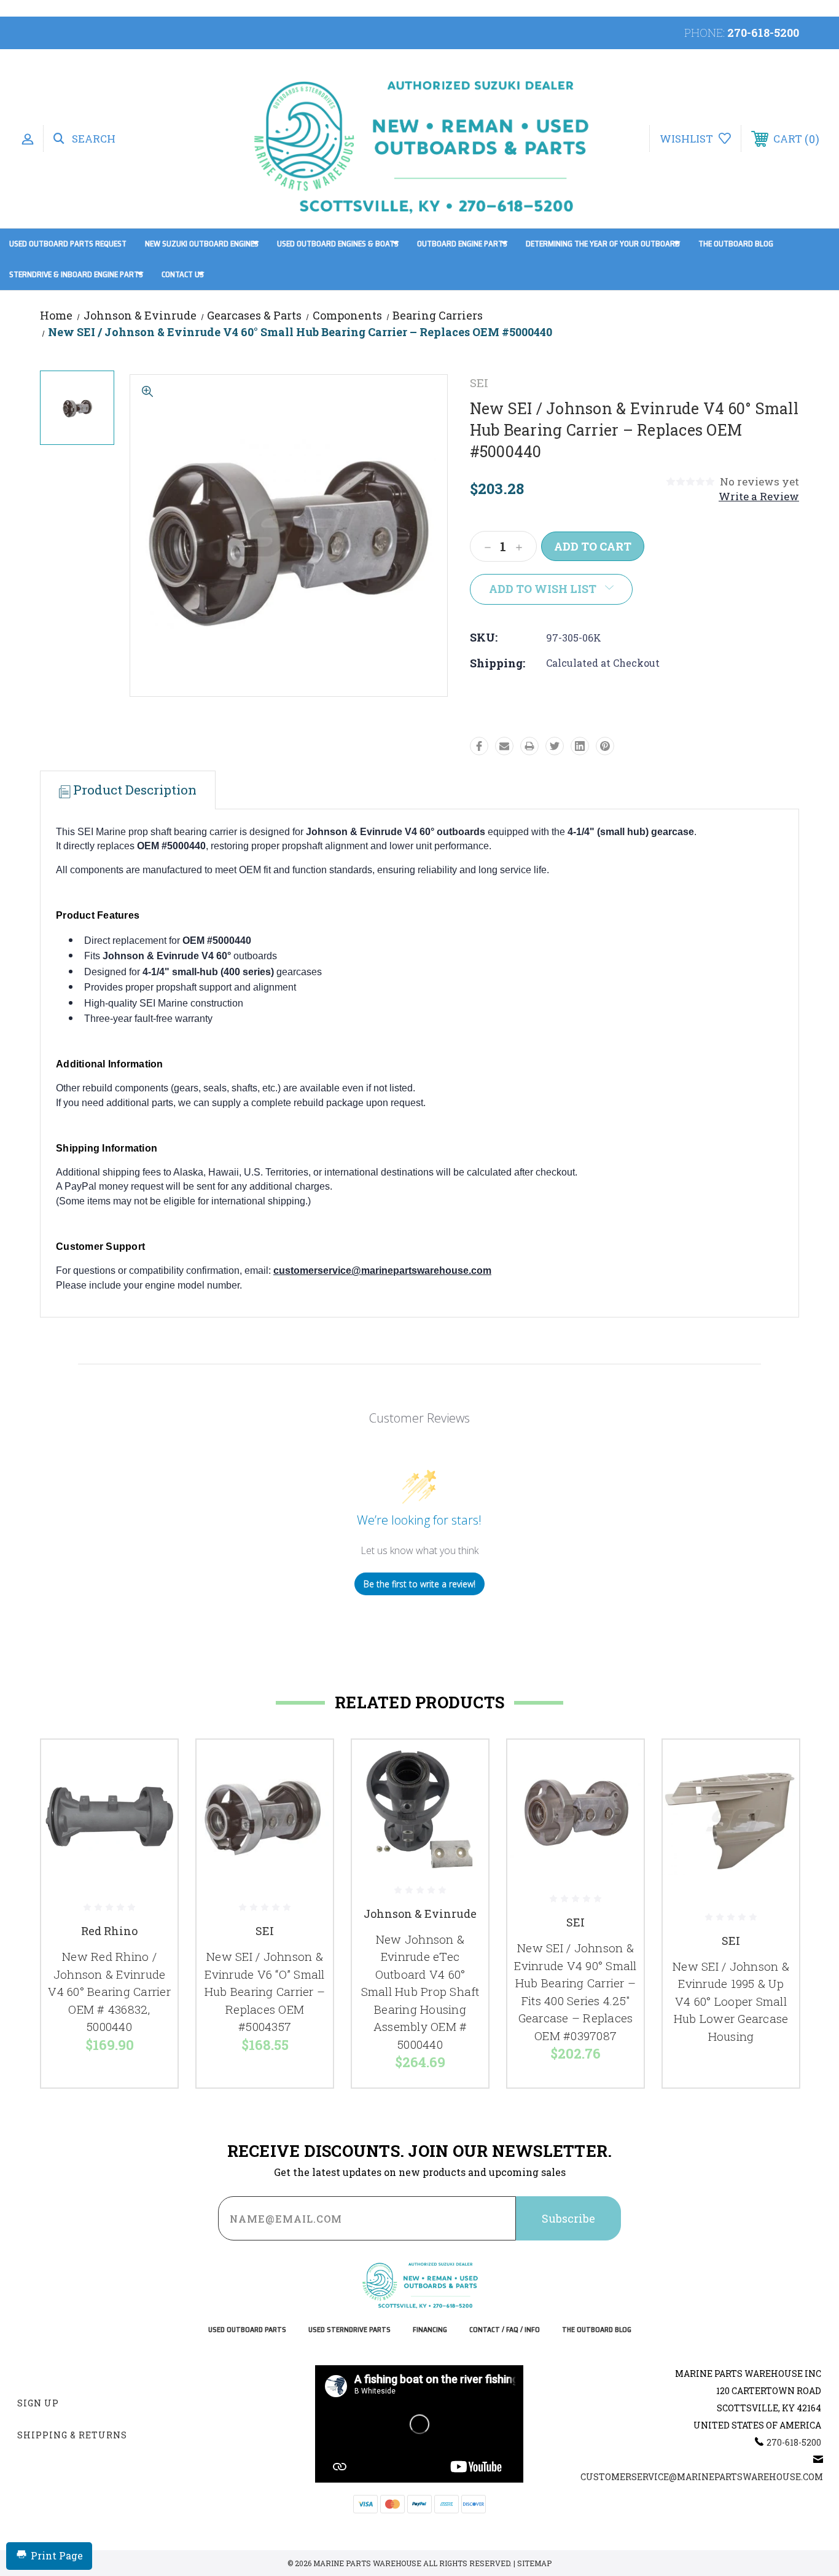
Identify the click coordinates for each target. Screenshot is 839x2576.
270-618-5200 (763, 33)
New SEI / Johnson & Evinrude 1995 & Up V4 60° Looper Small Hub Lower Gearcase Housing (731, 2001)
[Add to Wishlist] (153, 1796)
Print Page (57, 2555)
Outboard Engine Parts (462, 244)
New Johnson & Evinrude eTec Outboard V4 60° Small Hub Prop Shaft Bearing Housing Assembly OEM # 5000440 (420, 1992)
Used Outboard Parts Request (68, 244)
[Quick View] (153, 1765)
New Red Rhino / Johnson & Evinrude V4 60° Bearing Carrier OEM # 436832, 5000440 (109, 1991)
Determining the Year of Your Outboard (603, 244)
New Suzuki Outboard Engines (202, 244)
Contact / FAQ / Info (505, 2330)
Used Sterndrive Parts (349, 2330)
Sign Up (38, 2403)
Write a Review (759, 496)
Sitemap (534, 2563)
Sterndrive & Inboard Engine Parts (76, 274)
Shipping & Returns (72, 2435)
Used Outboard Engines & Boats (338, 244)
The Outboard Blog (736, 244)
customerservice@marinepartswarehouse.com (382, 1270)
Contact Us (183, 274)
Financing (430, 2330)
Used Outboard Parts (247, 2330)
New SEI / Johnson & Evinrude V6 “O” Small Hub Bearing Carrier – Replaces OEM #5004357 (265, 1991)
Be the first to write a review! (419, 1584)
